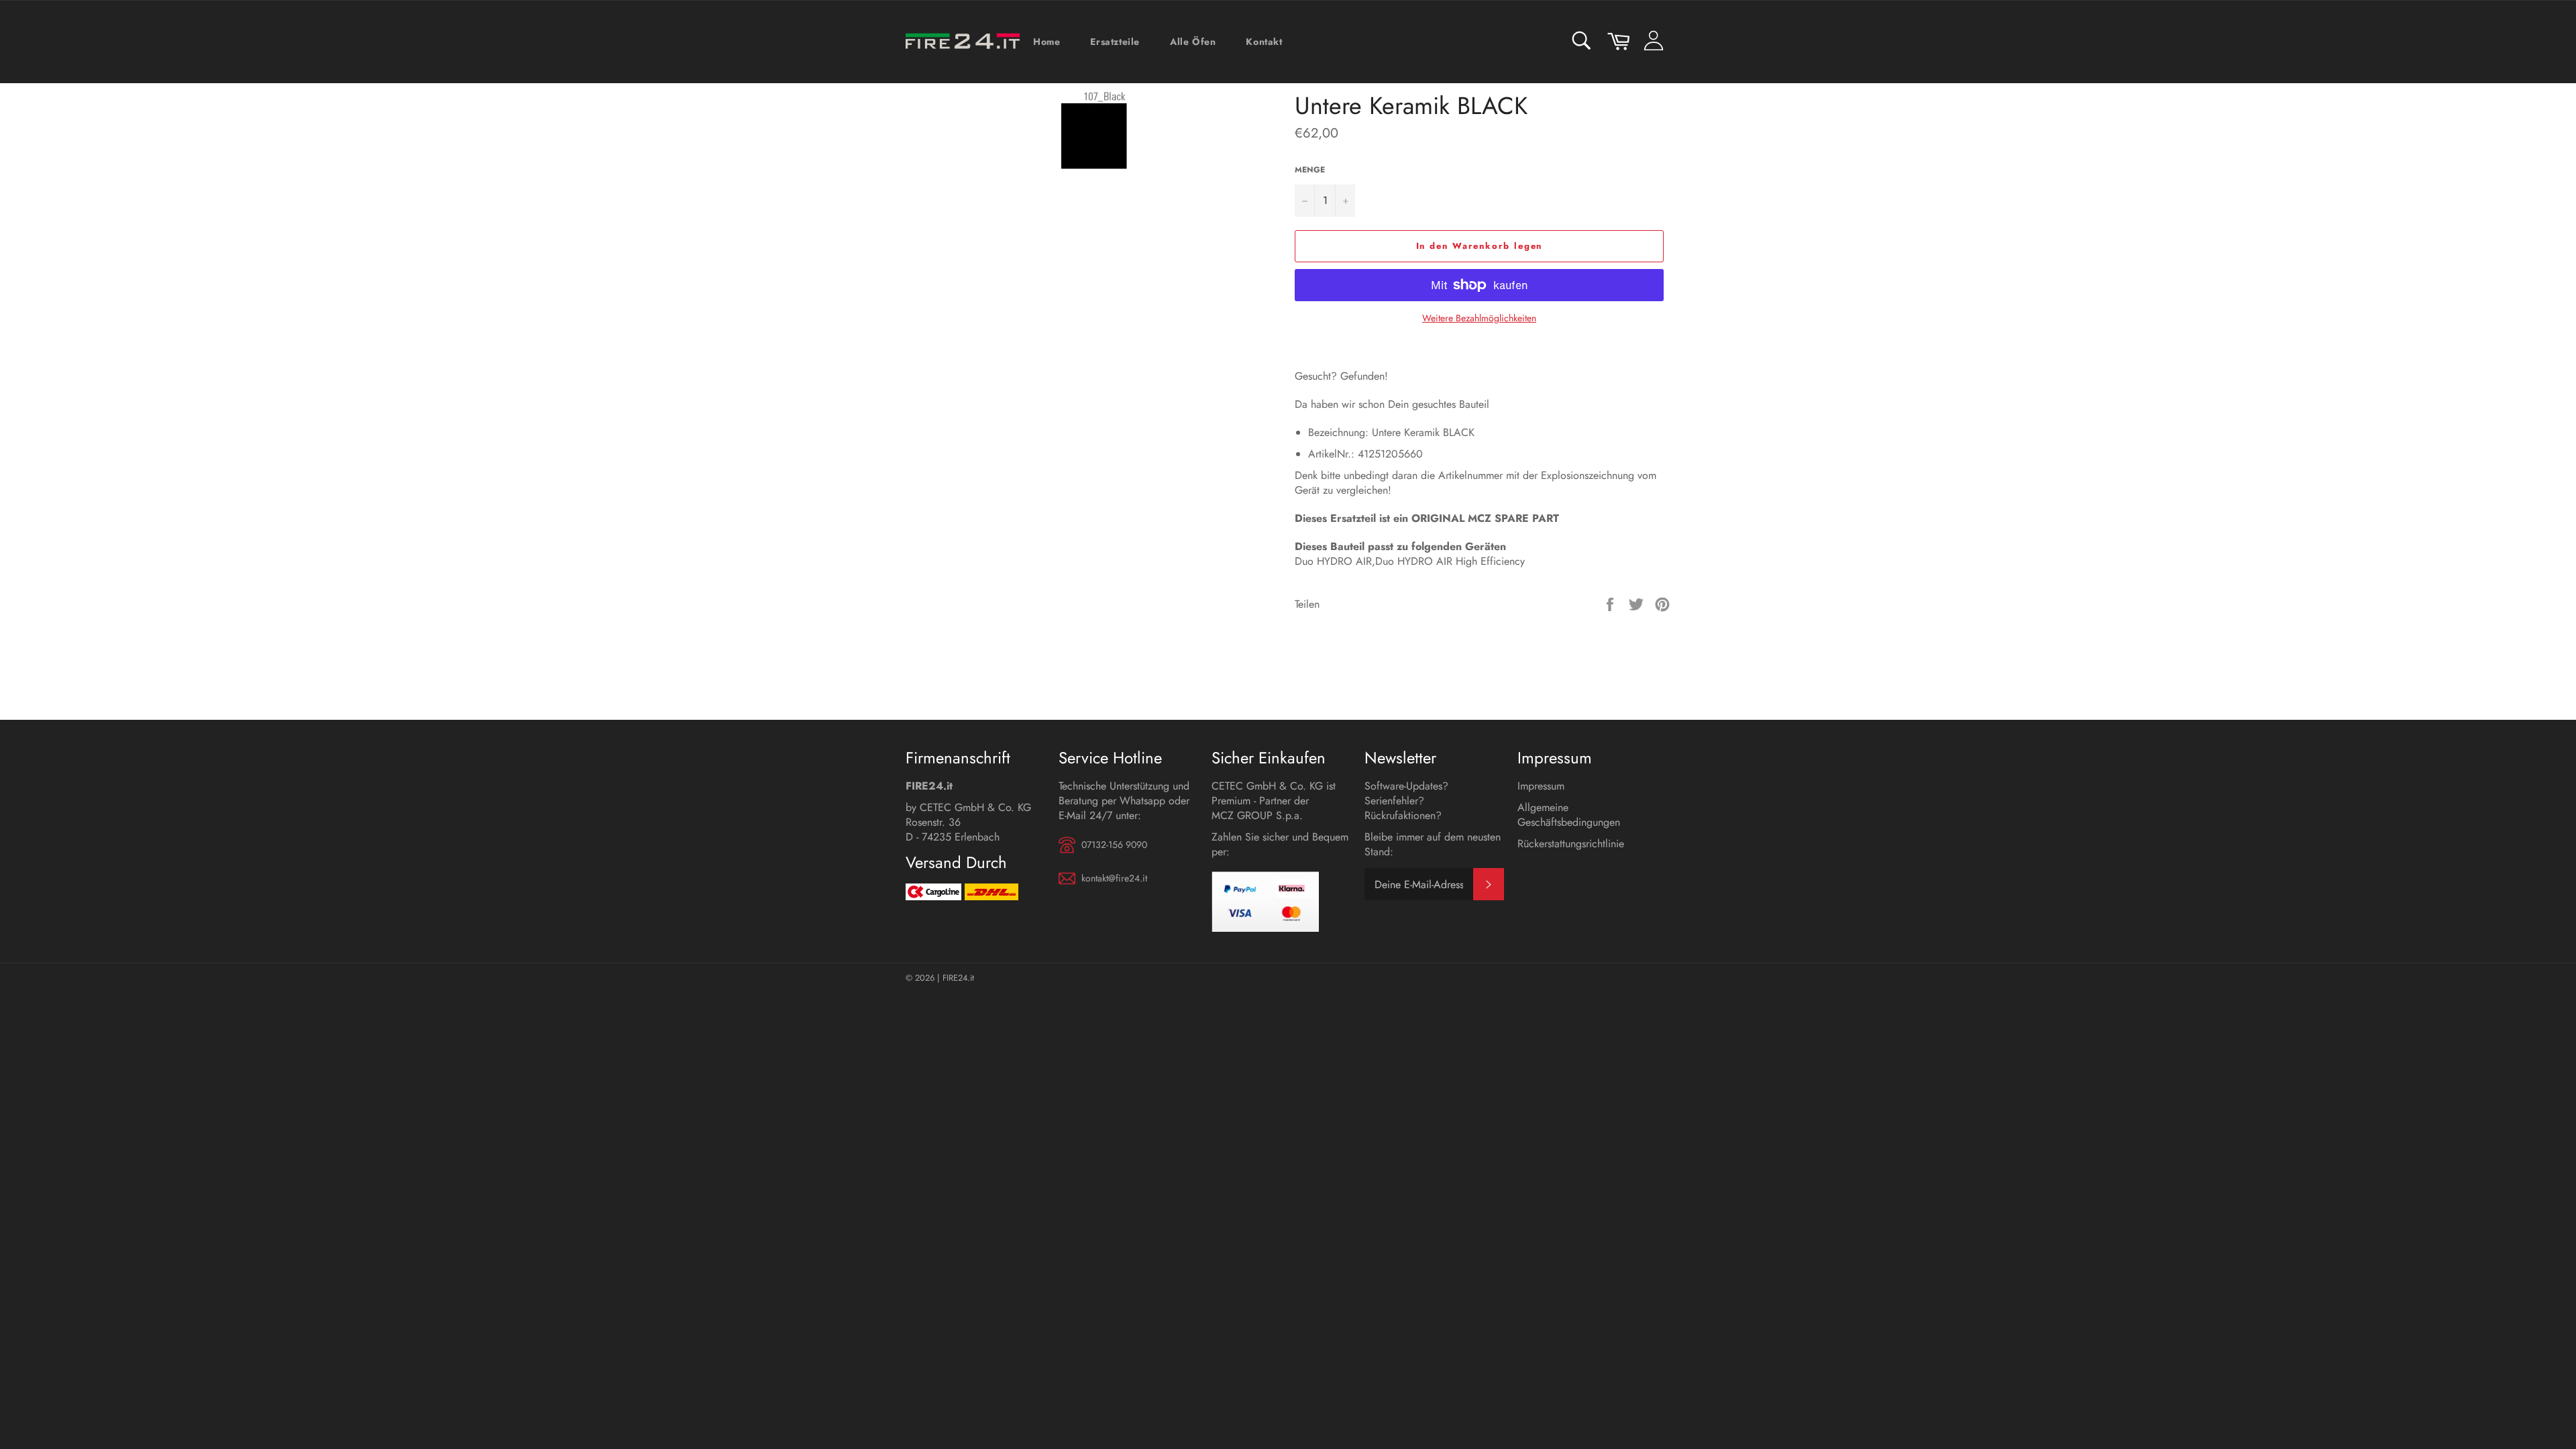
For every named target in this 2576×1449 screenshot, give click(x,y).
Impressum (1541, 786)
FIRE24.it (958, 978)
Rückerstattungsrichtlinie (1571, 844)
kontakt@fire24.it (1114, 878)
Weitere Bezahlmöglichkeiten (1479, 318)
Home (1046, 42)
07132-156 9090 (1114, 845)
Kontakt (1264, 42)
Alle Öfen (1193, 42)
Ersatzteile (1115, 42)
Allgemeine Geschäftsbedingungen (1569, 815)
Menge (1310, 170)
